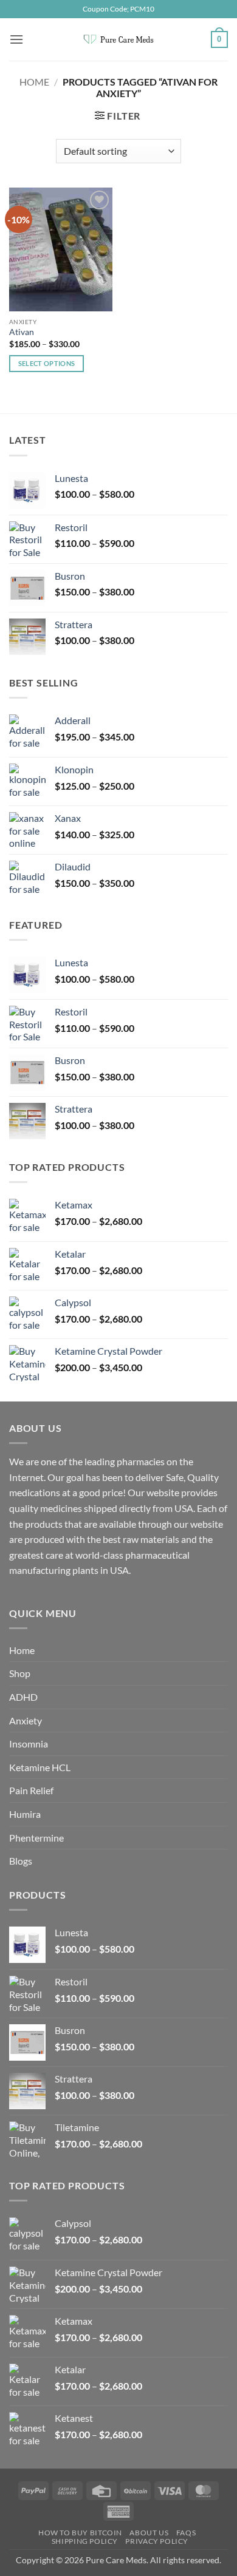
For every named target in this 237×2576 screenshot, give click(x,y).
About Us (149, 2533)
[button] (16, 39)
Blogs (21, 1861)
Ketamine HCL (40, 1767)
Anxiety (26, 1720)
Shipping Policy (85, 2541)
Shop (20, 1673)
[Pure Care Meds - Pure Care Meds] (118, 39)
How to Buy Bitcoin (80, 2533)
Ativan (22, 332)
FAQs (186, 2533)
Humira (25, 1814)
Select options (47, 363)
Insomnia (29, 1744)
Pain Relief (31, 1790)
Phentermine (36, 1838)
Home (34, 82)
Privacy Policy (157, 2541)
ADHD (23, 1697)
